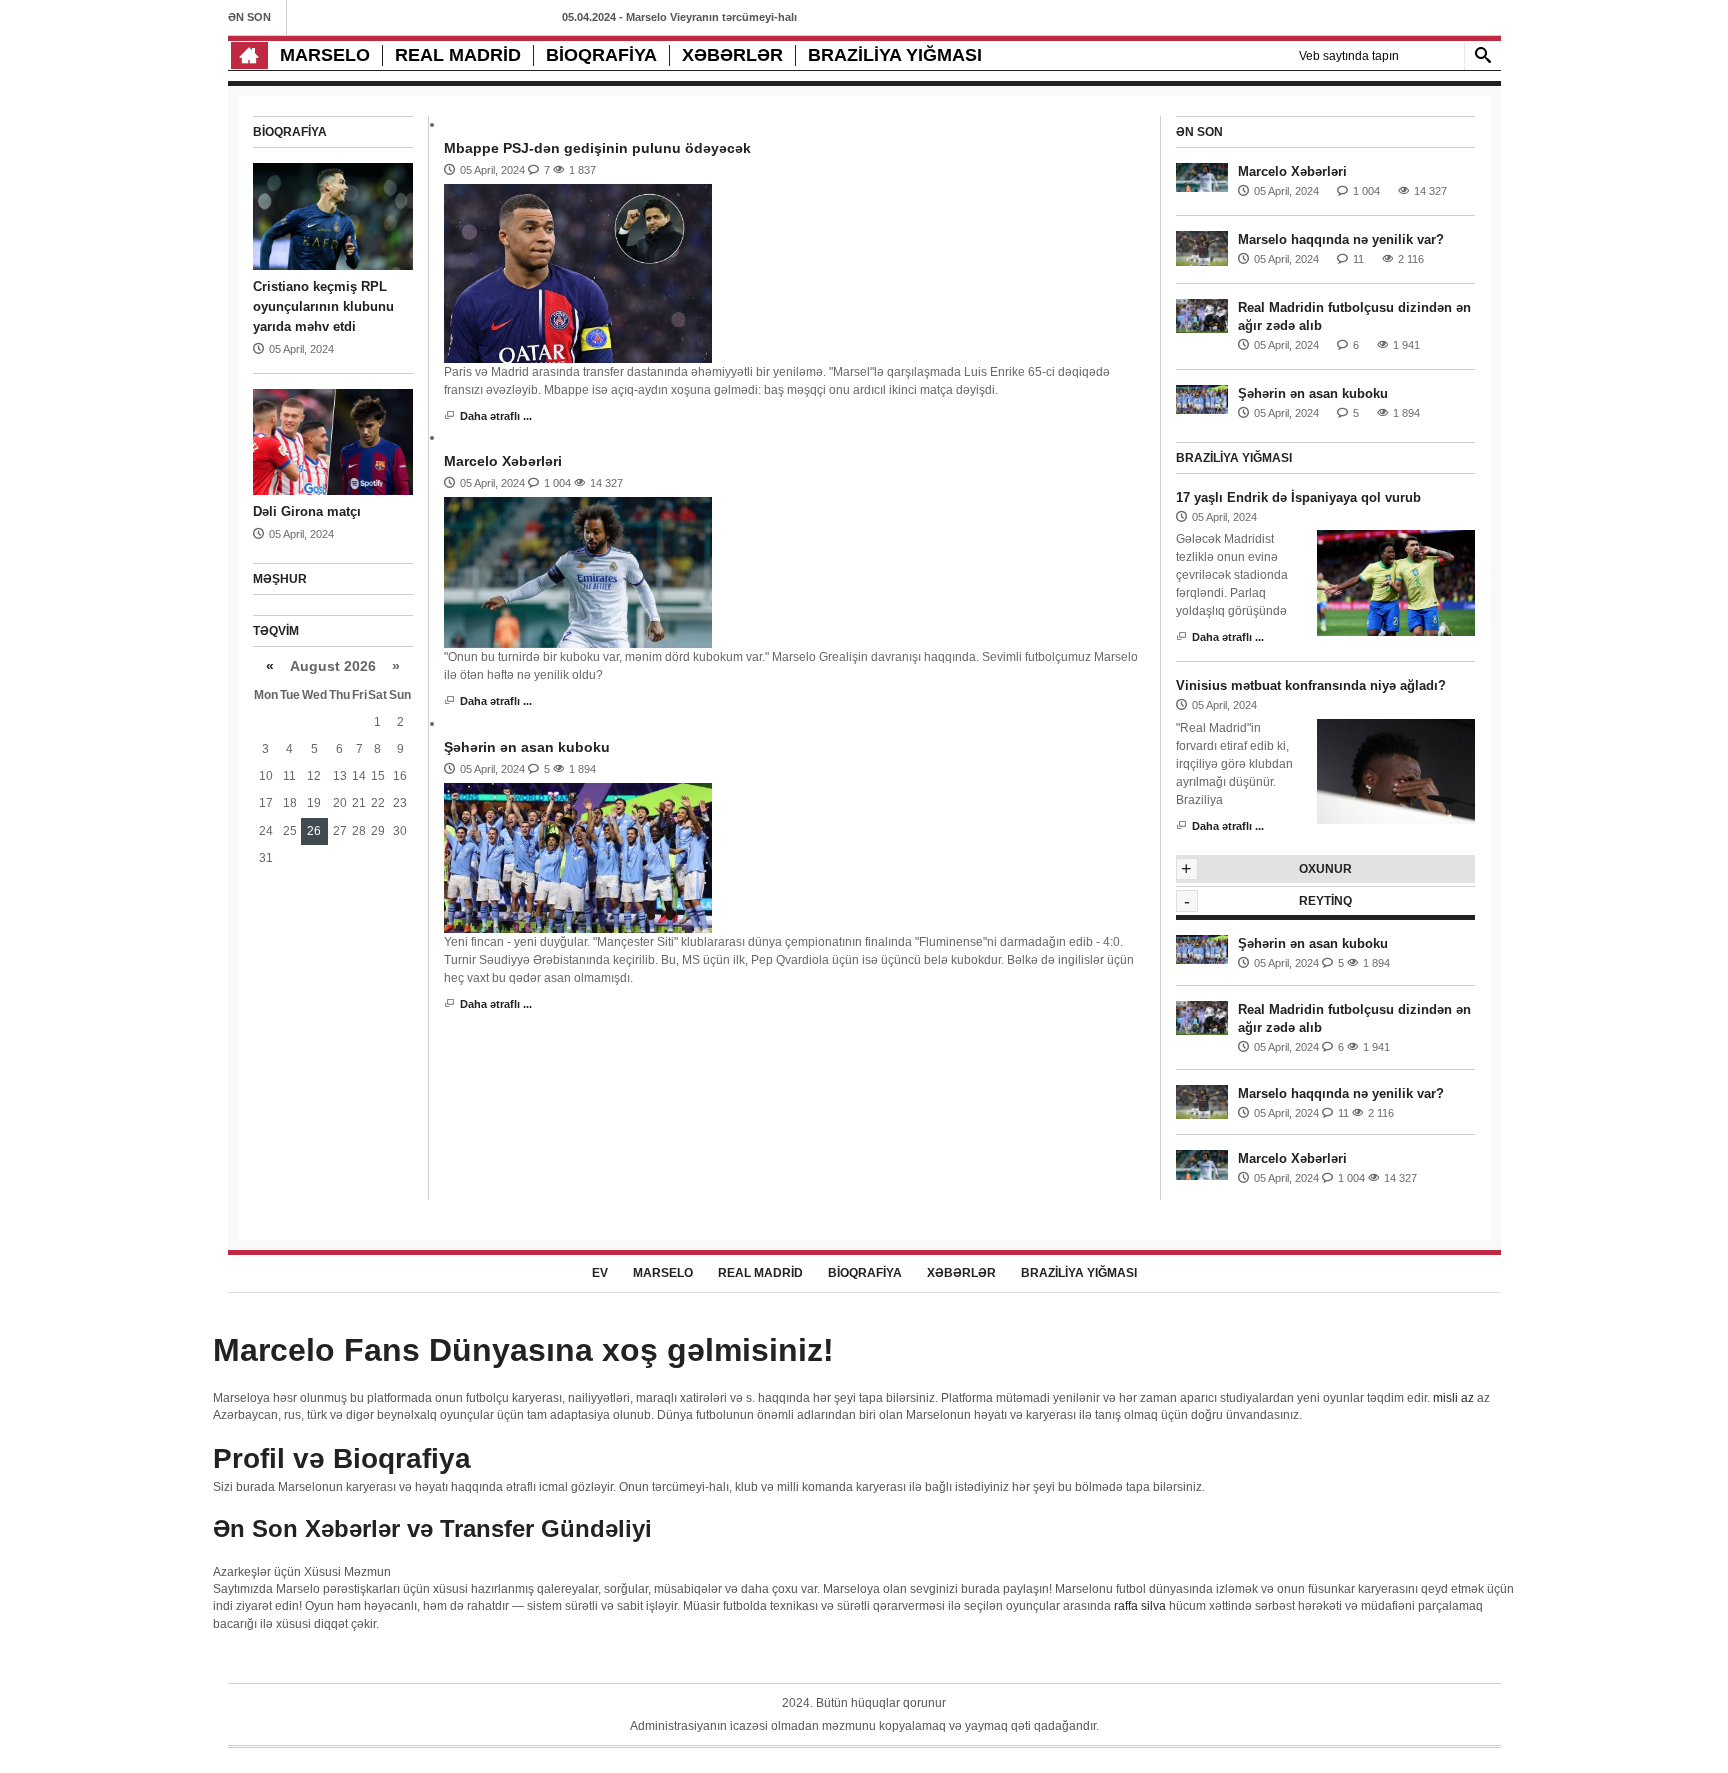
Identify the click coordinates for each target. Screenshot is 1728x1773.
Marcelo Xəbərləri (503, 461)
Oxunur (1325, 869)
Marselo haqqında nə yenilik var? (1341, 239)
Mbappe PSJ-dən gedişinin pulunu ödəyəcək (597, 148)
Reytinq (1325, 901)
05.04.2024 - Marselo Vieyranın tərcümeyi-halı (679, 17)
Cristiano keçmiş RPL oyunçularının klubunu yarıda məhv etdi (323, 306)
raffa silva (1140, 1606)
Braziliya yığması (895, 55)
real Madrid (458, 55)
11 (1358, 259)
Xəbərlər (732, 55)
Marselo (325, 55)
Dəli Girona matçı (307, 511)
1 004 (557, 483)
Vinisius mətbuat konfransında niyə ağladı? (1311, 685)
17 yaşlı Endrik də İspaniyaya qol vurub (1298, 497)
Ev (600, 1273)
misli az (1453, 1398)
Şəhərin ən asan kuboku (527, 747)
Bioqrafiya (601, 55)
